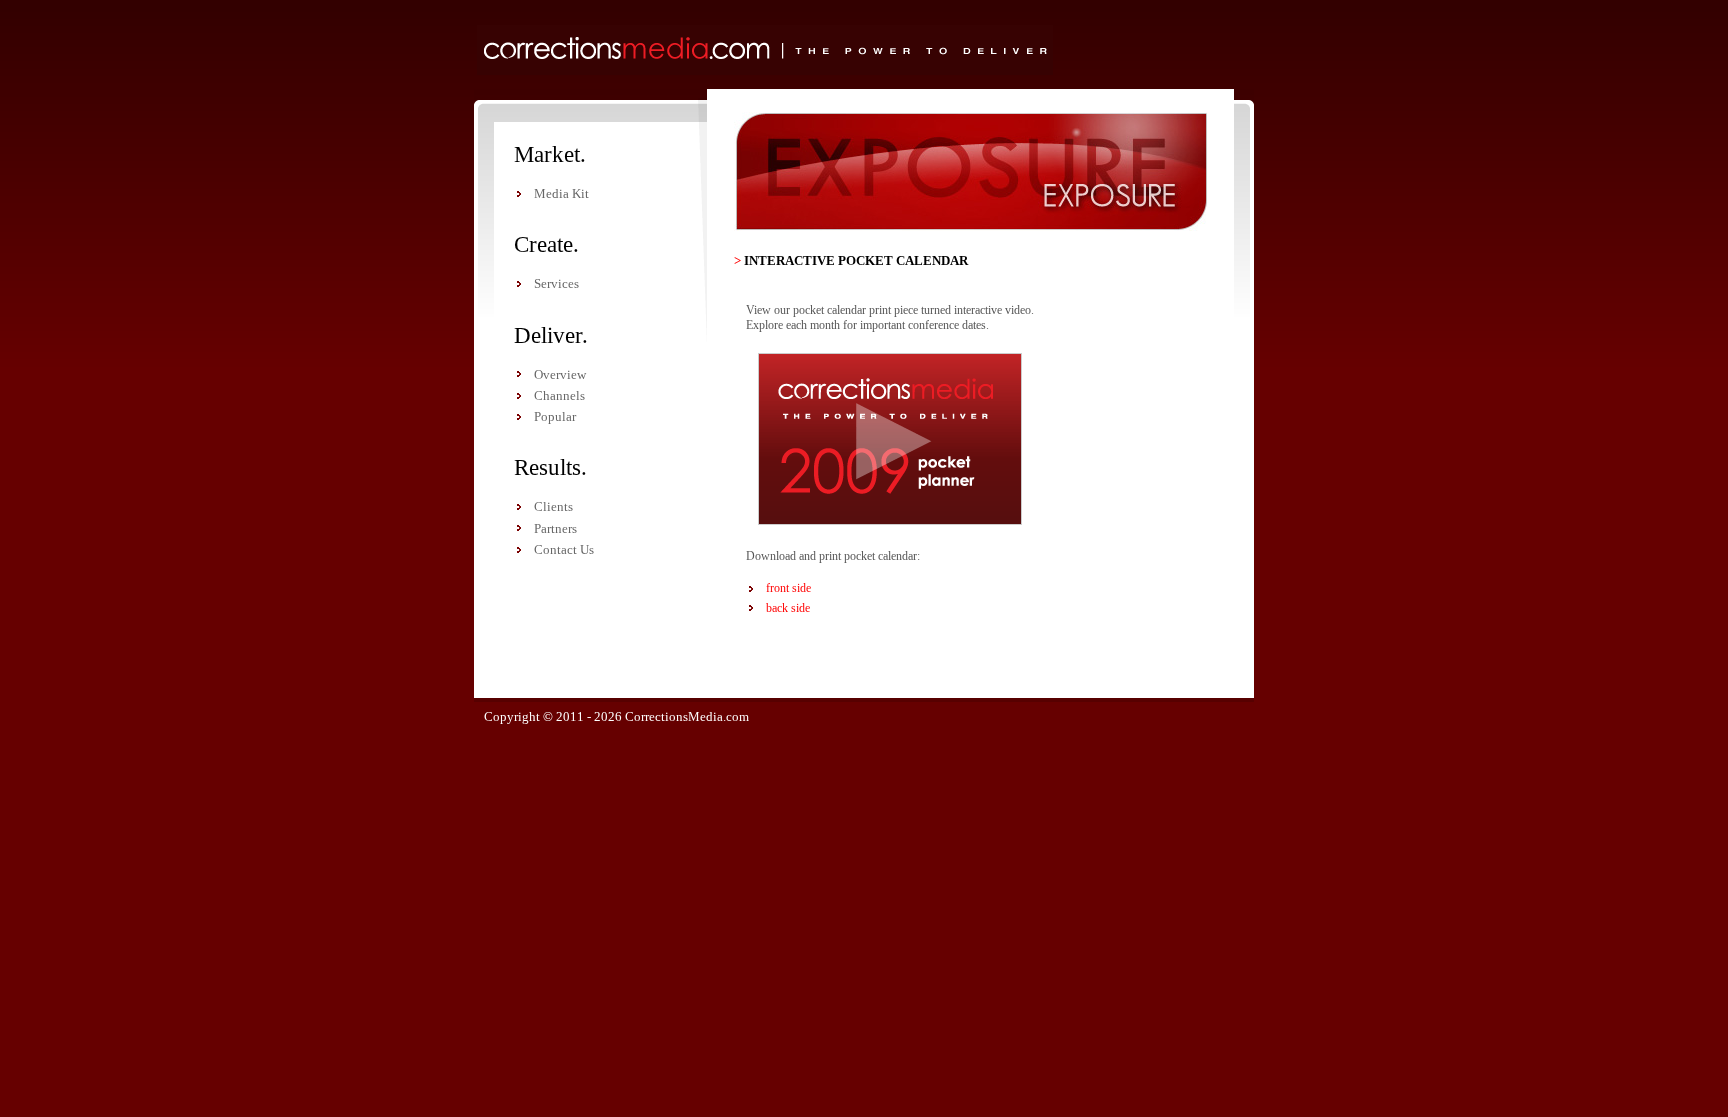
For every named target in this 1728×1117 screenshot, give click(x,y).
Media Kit (561, 193)
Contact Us (564, 549)
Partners (555, 528)
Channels (559, 395)
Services (556, 283)
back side (788, 608)
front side (788, 588)
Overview (560, 374)
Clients (553, 506)
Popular (555, 416)
